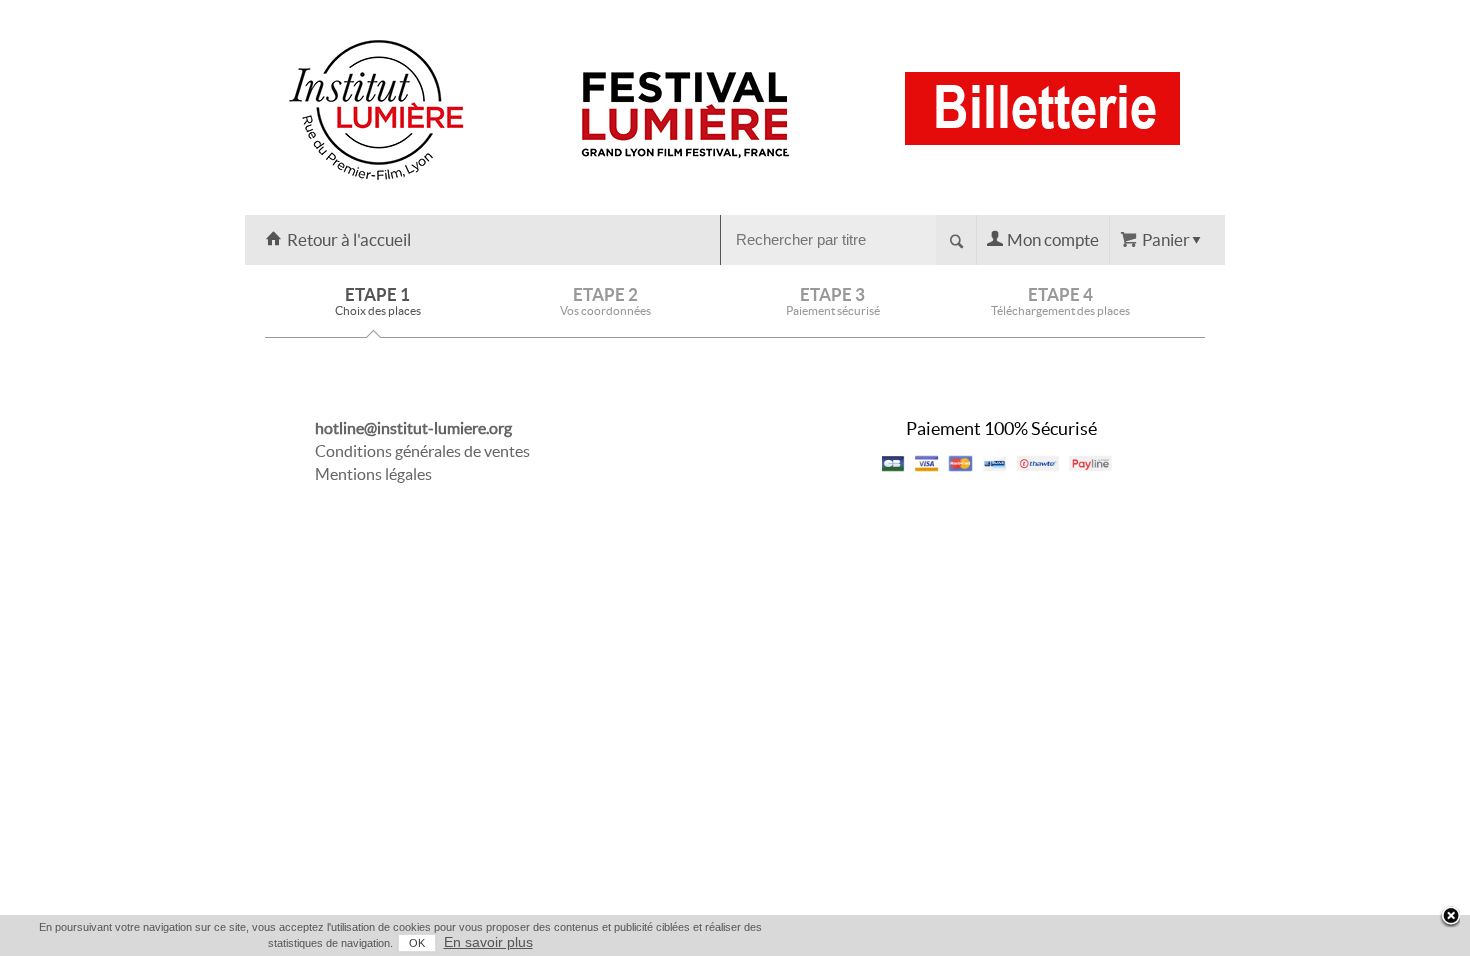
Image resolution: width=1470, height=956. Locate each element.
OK (417, 943)
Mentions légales (373, 474)
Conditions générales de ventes (422, 451)
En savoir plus (488, 942)
